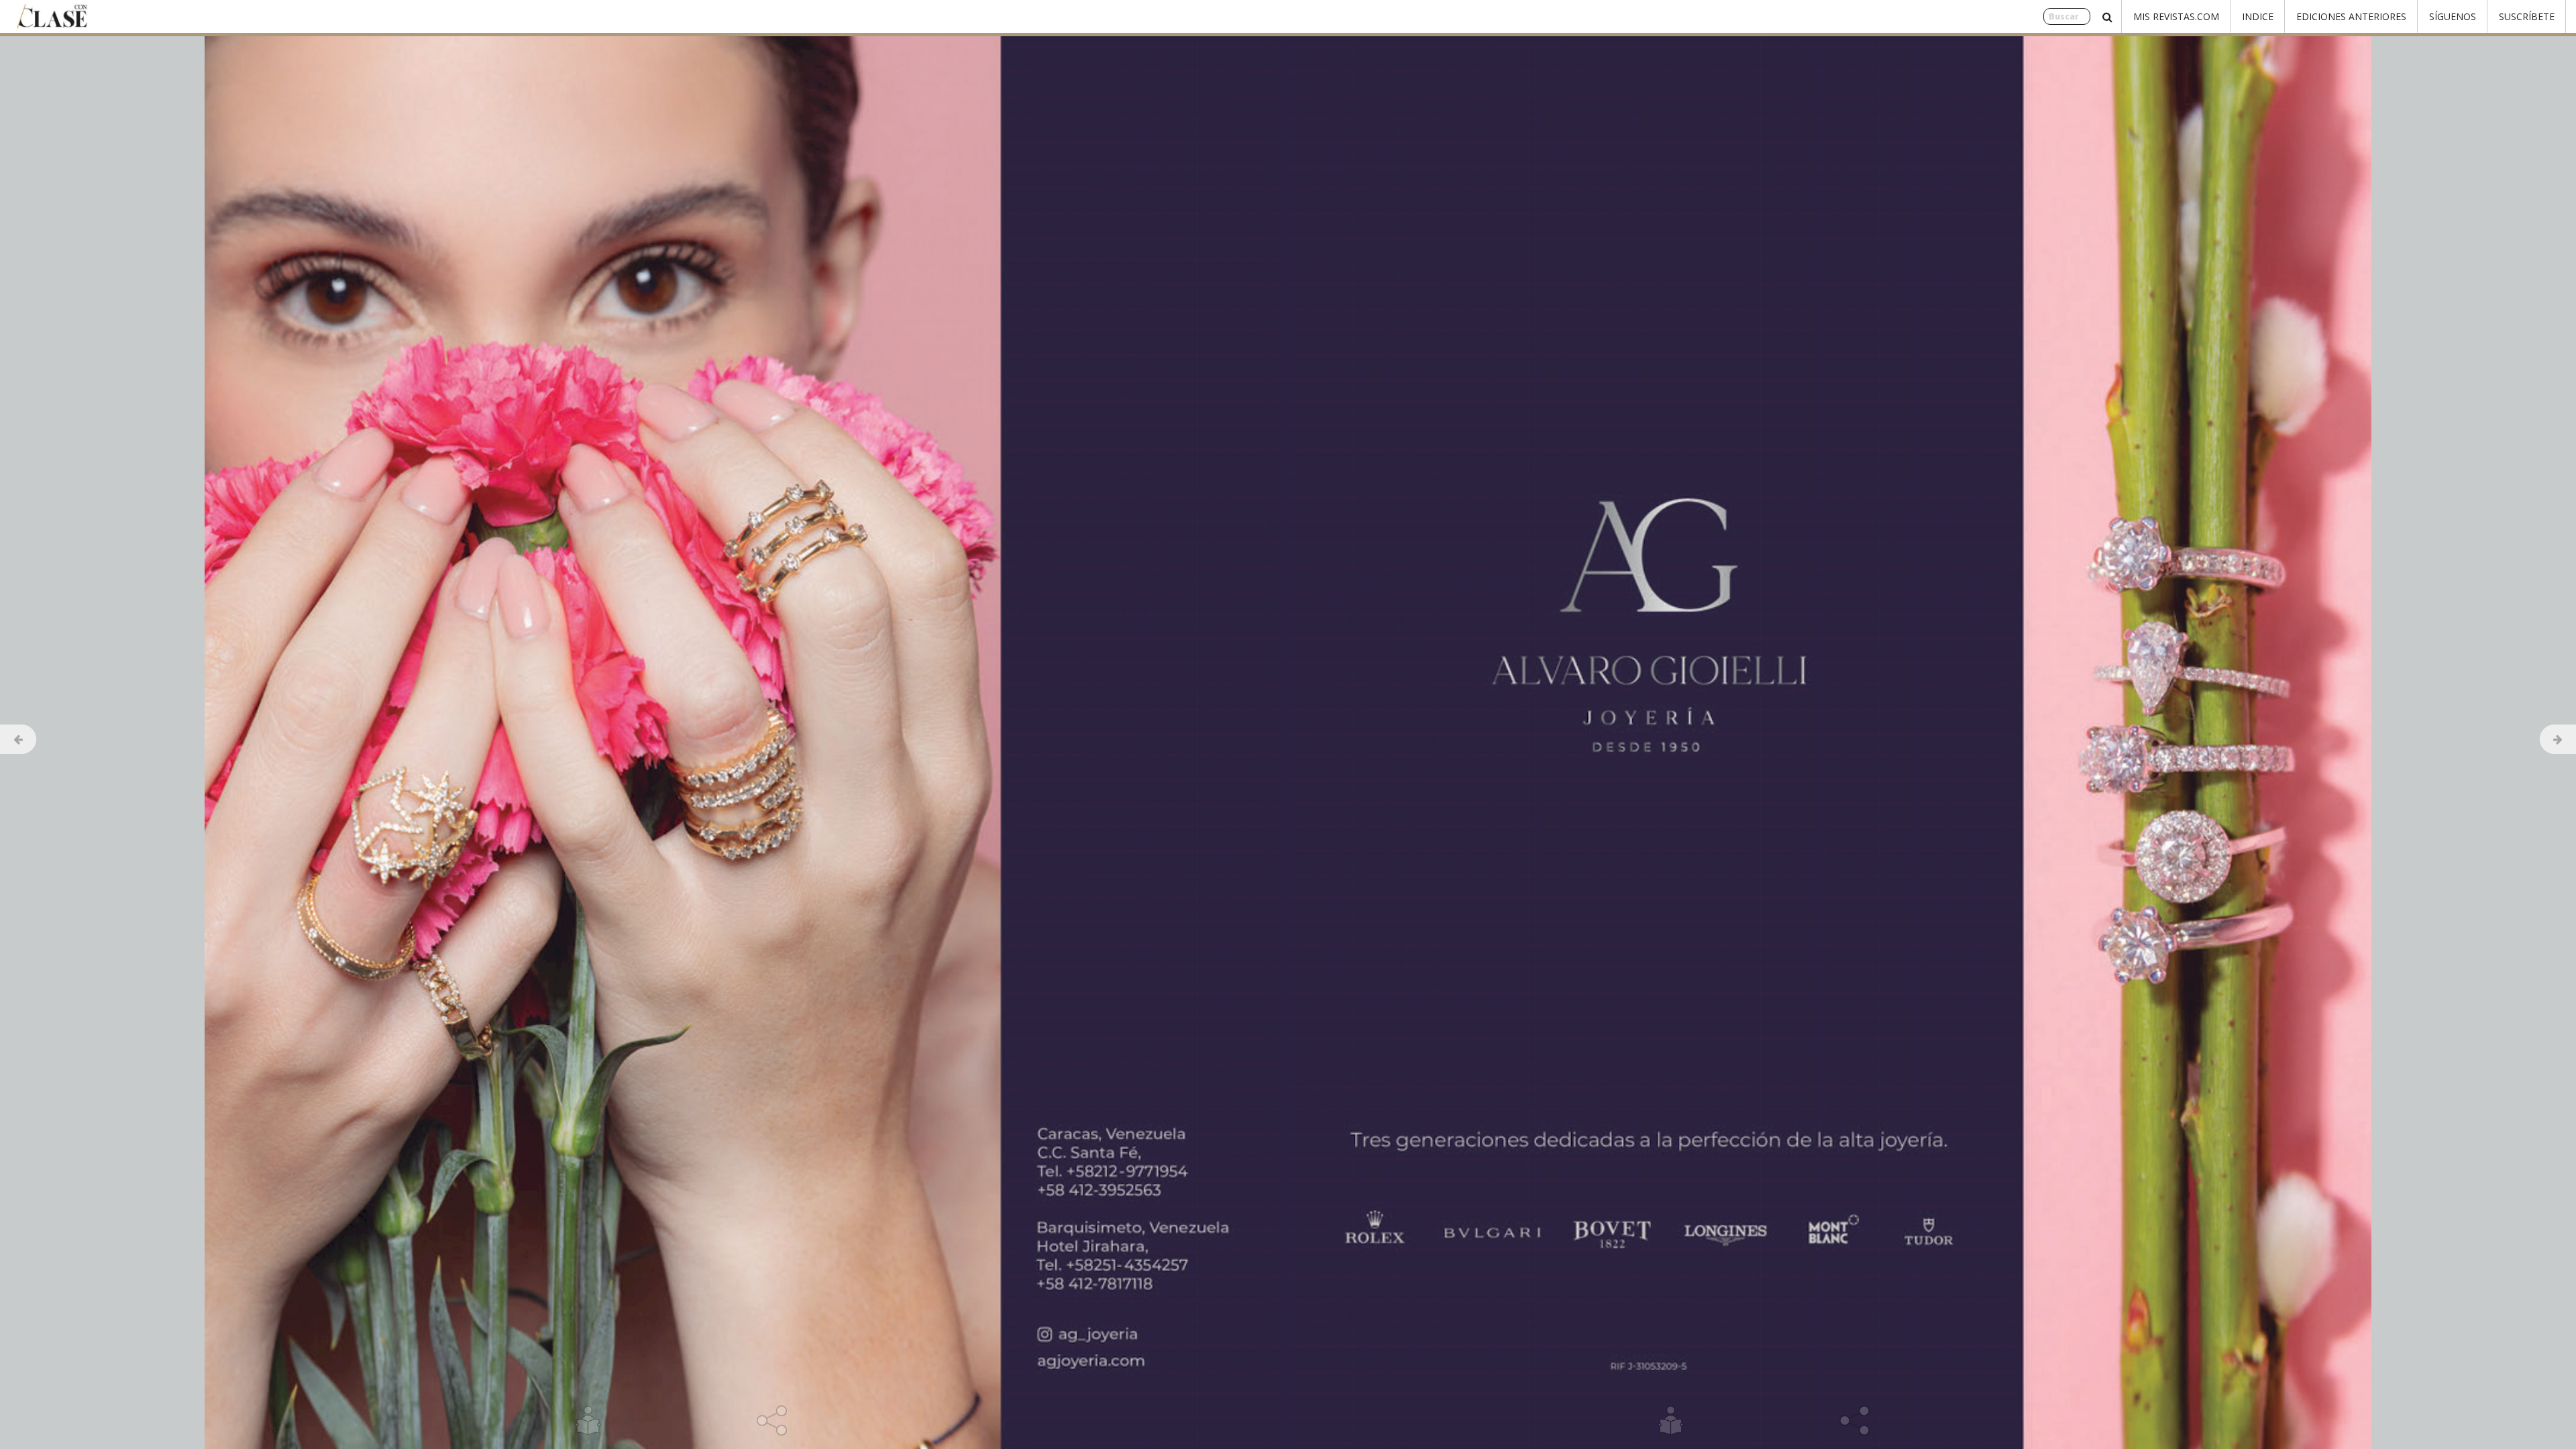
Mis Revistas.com (2176, 16)
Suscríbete (2527, 16)
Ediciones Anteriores (2351, 16)
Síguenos (2453, 16)
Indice (2258, 16)
